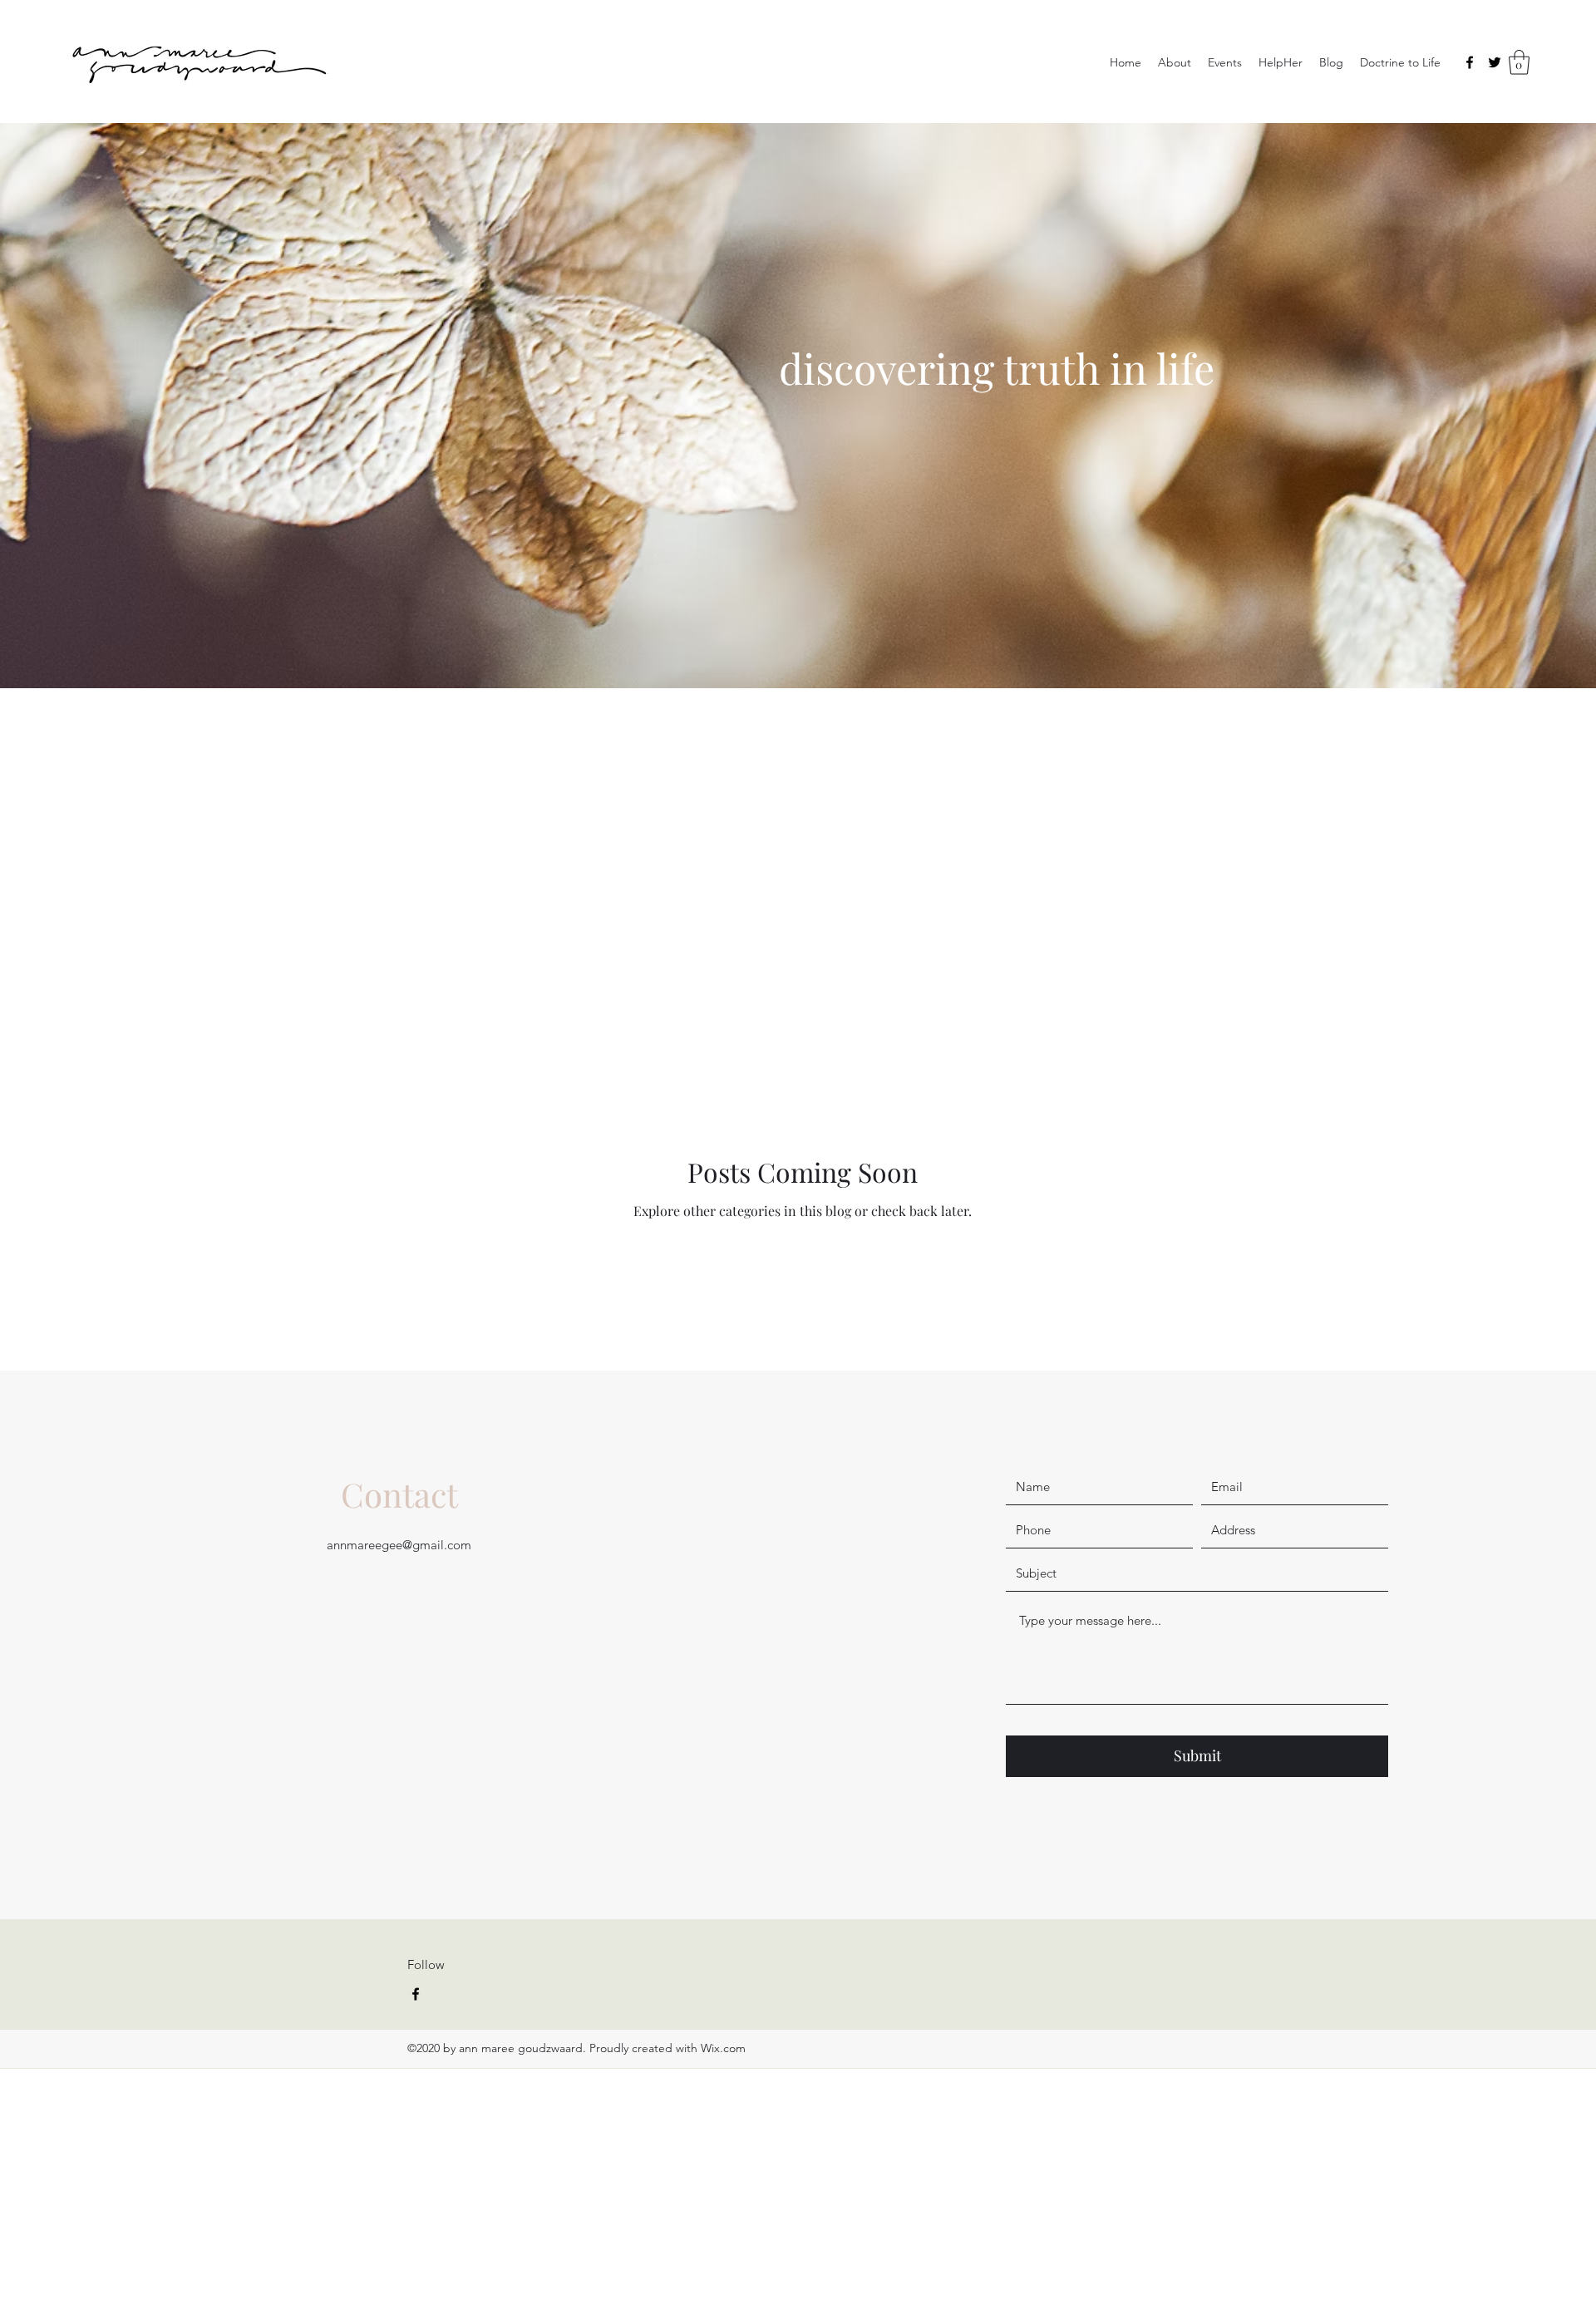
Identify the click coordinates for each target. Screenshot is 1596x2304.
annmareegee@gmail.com (399, 1545)
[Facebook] (1470, 62)
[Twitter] (1495, 62)
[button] (1519, 62)
